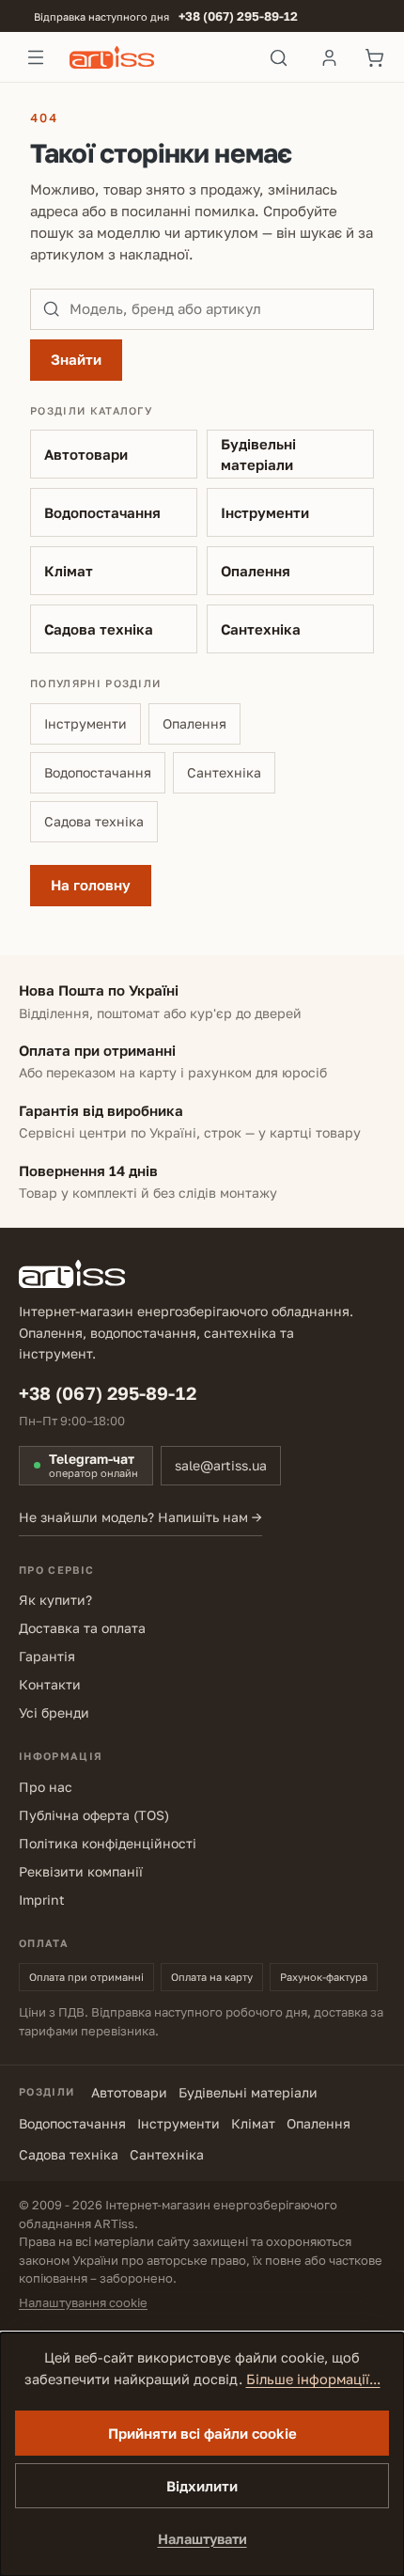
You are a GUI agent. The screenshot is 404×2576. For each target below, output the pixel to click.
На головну (91, 885)
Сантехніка (261, 629)
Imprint (42, 1900)
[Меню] (36, 57)
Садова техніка (99, 629)
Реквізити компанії (81, 1871)
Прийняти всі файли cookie (202, 2433)
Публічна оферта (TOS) (94, 1815)
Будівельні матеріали (258, 455)
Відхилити (202, 2486)
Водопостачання (102, 512)
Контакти (50, 1684)
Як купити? (55, 1600)
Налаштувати (202, 2539)
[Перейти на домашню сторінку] (157, 57)
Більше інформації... (313, 2379)
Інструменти (265, 512)
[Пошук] (279, 57)
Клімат (69, 571)
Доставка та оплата (82, 1628)
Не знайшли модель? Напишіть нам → (140, 1517)
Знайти (76, 359)
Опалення (256, 571)
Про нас (46, 1787)
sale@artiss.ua (221, 1465)
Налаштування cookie (83, 2302)
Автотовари (86, 454)
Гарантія (47, 1656)
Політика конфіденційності (108, 1843)
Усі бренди (54, 1712)
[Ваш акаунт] (329, 57)
